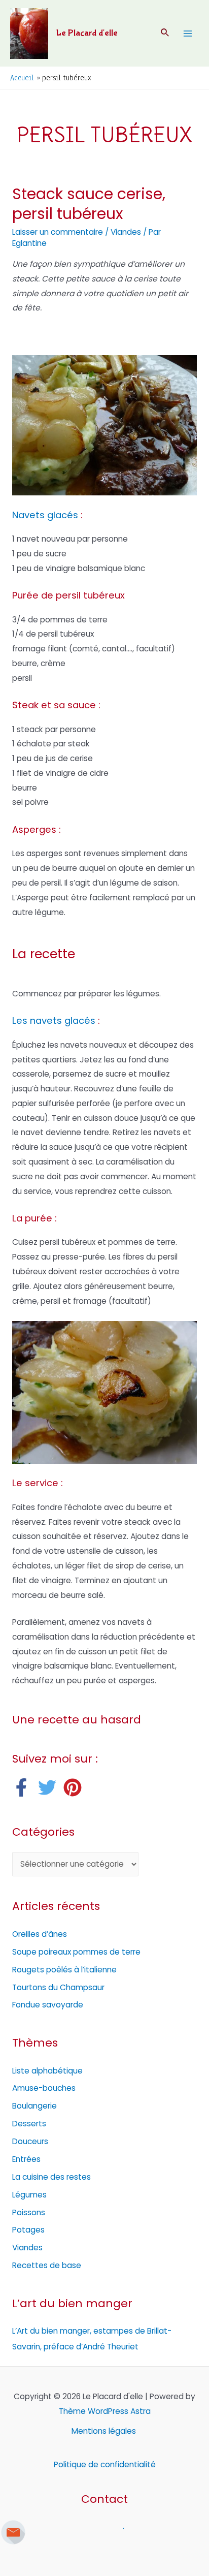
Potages (28, 2230)
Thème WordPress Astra (105, 2411)
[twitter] (50, 1787)
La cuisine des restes (51, 2177)
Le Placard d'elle (87, 33)
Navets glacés (45, 515)
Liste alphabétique (47, 2071)
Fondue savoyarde (48, 2005)
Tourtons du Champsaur (58, 1987)
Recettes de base (47, 2265)
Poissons (29, 2212)
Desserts (29, 2124)
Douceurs (30, 2141)
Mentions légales (105, 2431)
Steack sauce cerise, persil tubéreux (89, 204)
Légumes (29, 2195)
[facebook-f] (24, 1787)
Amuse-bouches (44, 2088)
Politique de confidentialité (105, 2464)
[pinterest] (75, 1787)
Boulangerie (34, 2106)
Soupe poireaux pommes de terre (76, 1952)
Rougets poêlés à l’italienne (64, 1970)
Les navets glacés (54, 1020)
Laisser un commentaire (58, 232)
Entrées (26, 2159)
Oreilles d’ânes (40, 1934)
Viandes (126, 232)
